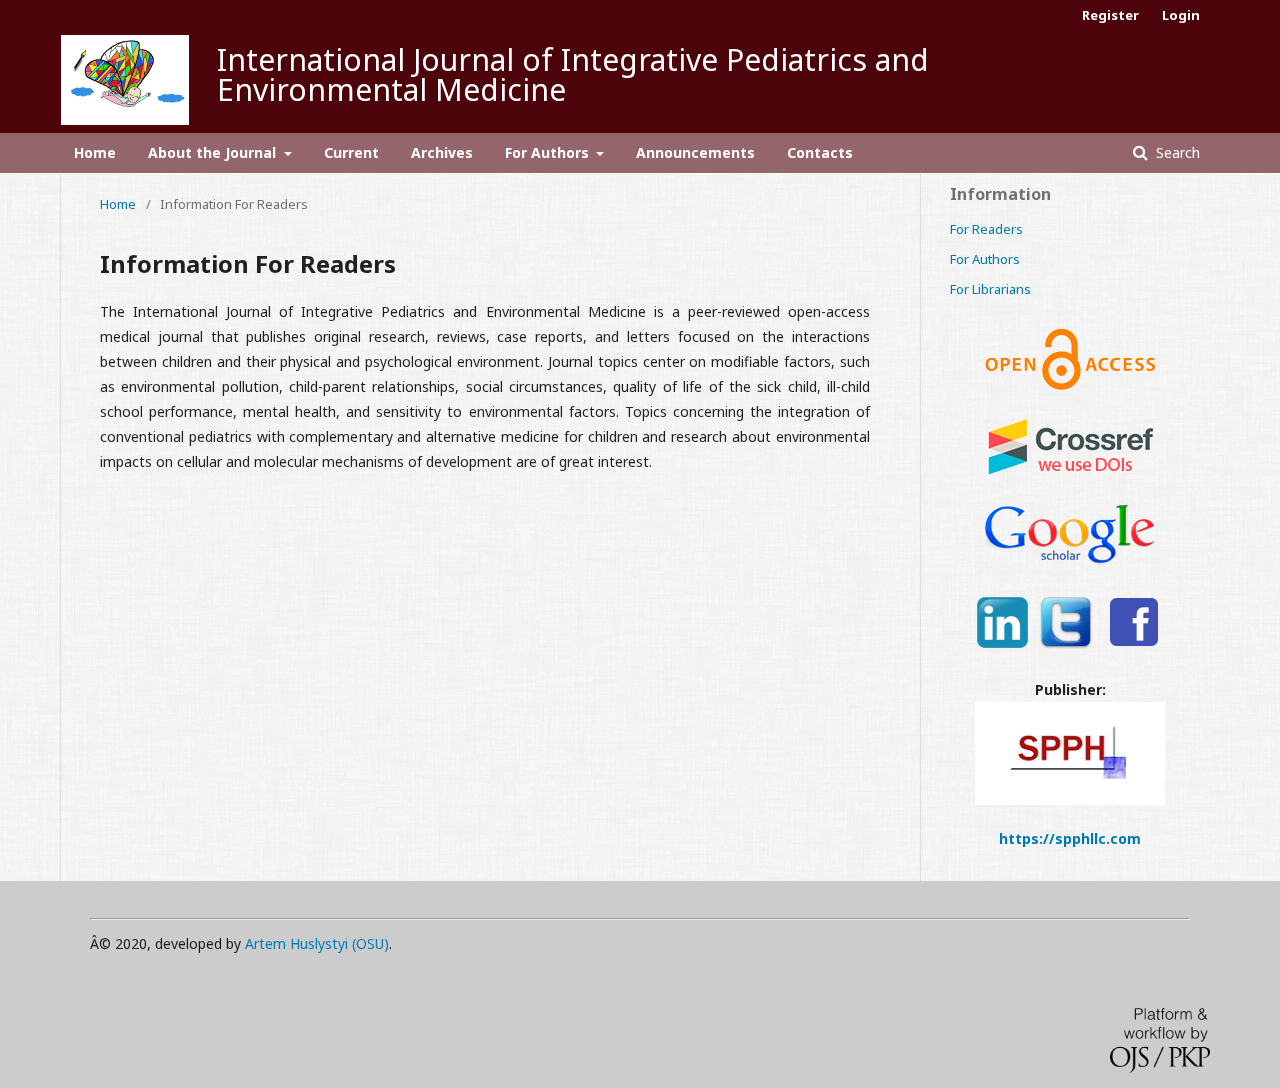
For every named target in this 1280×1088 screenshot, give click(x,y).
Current (351, 152)
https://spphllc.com (1070, 838)
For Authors (549, 152)
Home (95, 152)
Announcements (695, 152)
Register (1110, 15)
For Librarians (990, 289)
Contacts (820, 152)
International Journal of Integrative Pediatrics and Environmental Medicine (573, 74)
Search (1176, 152)
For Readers (986, 229)
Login (1181, 15)
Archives (442, 152)
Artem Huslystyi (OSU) (317, 943)
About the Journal (214, 152)
